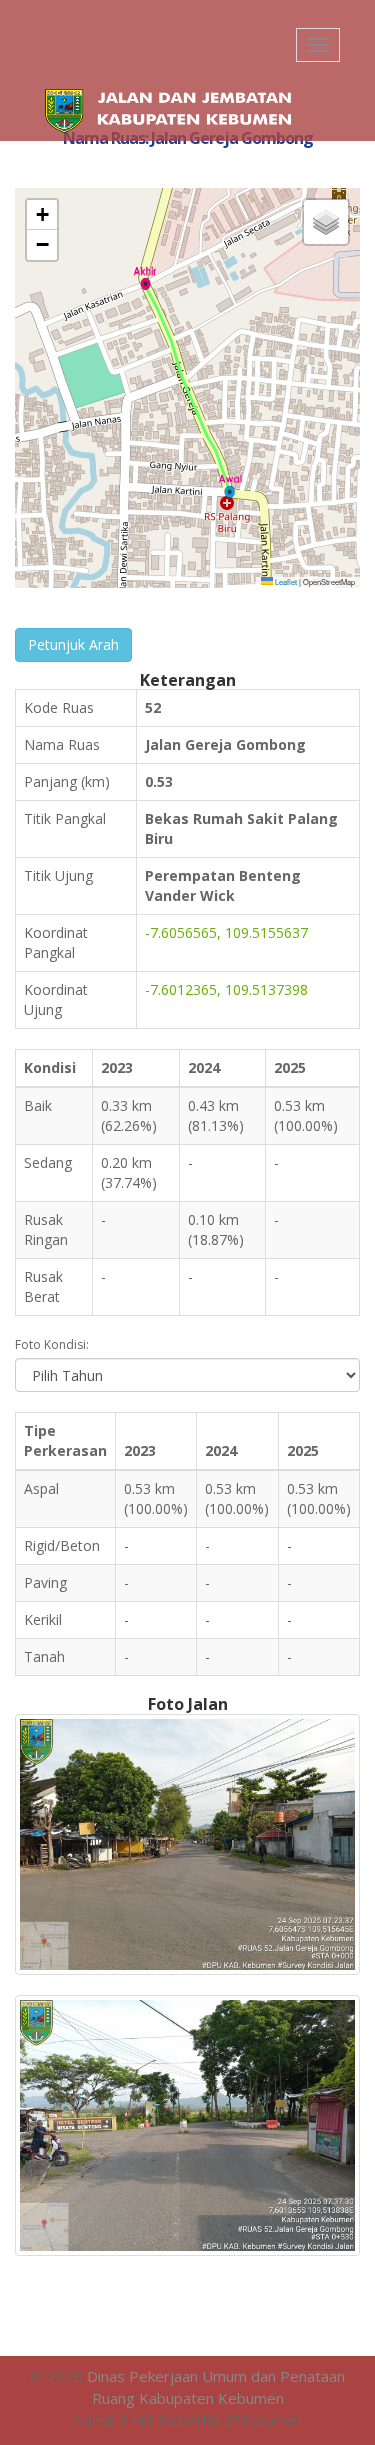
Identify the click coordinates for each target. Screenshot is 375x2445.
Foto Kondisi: (52, 1344)
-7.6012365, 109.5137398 (226, 989)
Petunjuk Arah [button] (73, 644)
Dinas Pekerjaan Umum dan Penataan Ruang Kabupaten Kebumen (216, 2386)
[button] (230, 486)
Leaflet (285, 581)
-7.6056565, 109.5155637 (226, 932)
